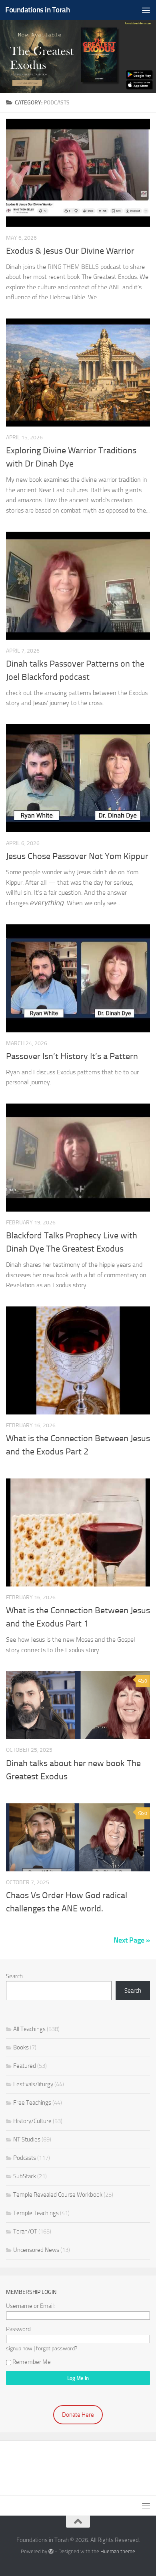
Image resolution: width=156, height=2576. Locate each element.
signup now (19, 2348)
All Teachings (29, 2029)
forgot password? (57, 2348)
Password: (19, 2329)
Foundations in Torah (37, 10)
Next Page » (132, 1940)
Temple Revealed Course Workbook (58, 2195)
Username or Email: (30, 2306)
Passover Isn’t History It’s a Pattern (72, 1056)
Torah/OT (25, 2231)
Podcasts (25, 2158)
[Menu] (146, 10)
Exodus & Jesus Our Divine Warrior (70, 251)
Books (21, 2047)
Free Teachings (32, 2103)
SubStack (25, 2176)
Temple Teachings (36, 2213)
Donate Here (78, 2415)
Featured (25, 2066)
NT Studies (27, 2139)
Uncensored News (36, 2250)
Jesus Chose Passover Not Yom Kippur (77, 856)
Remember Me (32, 2362)
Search (14, 1976)
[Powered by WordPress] (51, 2551)
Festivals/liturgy (33, 2084)
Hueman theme (118, 2551)
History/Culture (32, 2121)
